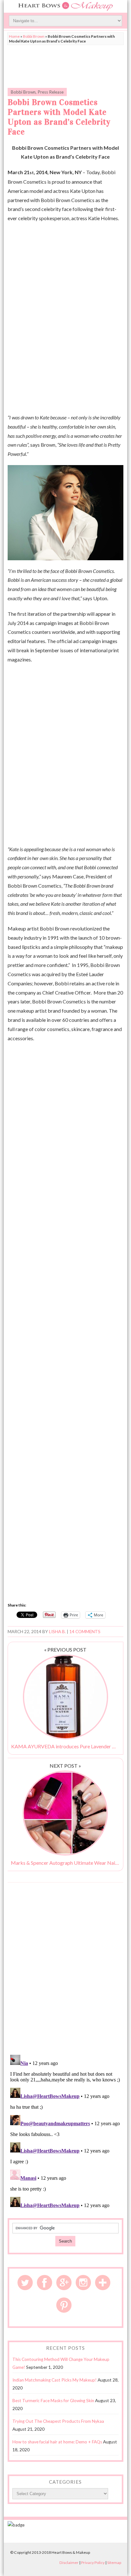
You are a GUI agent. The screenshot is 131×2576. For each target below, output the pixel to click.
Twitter (25, 2283)
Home (14, 36)
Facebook (45, 2283)
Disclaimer (69, 2563)
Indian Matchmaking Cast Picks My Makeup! (55, 2380)
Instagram (83, 2283)
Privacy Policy (93, 2563)
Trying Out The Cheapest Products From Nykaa (58, 2421)
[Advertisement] (65, 65)
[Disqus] (65, 1968)
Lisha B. (57, 1632)
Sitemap (114, 2563)
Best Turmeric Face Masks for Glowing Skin (53, 2401)
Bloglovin (103, 2283)
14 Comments (85, 1632)
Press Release (51, 92)
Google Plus (64, 2283)
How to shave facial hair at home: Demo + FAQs (57, 2442)
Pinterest (64, 2305)
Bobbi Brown (34, 36)
